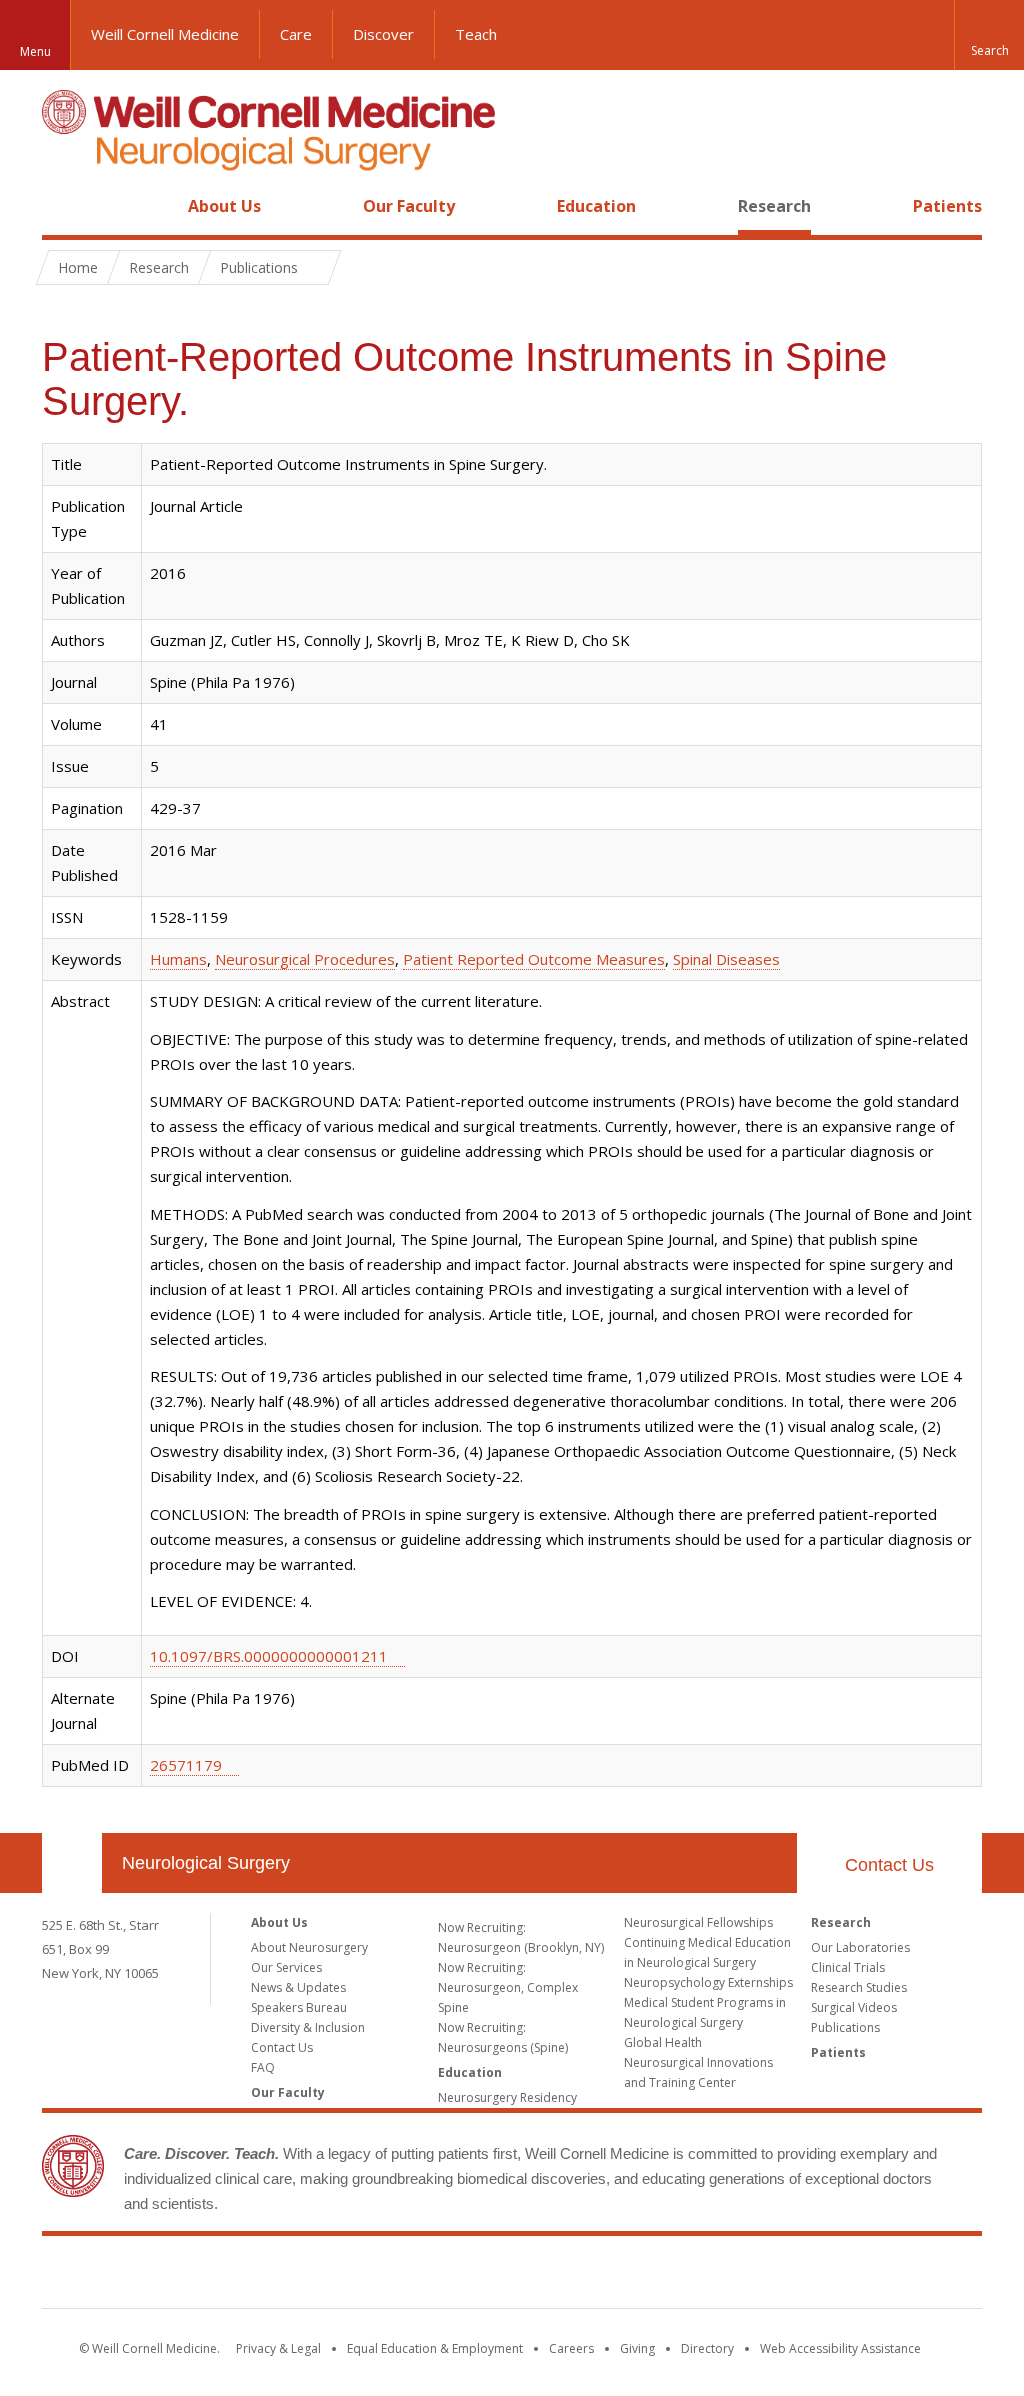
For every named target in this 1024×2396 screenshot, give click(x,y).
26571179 (186, 1765)
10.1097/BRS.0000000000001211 (269, 1656)
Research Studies (859, 1987)
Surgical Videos (854, 2007)
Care (296, 34)
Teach (476, 34)
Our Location (72, 1863)
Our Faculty (409, 206)
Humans (178, 959)
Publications (845, 2027)
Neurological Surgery (206, 1863)
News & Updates (298, 1987)
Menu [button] (35, 51)
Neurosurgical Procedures (305, 959)
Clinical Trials (848, 1967)
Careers (571, 2348)
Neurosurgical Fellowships (698, 1922)
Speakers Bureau (299, 2007)
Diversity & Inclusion (308, 2027)
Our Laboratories (860, 1947)
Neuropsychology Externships (708, 1982)
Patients (947, 206)
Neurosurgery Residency (507, 2097)
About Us (224, 206)
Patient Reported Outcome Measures (534, 959)
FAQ (263, 2067)
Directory (707, 2348)
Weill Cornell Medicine (165, 34)
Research (774, 206)
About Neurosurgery (309, 1947)
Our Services (286, 1967)
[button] (989, 35)
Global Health (663, 2042)
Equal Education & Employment (435, 2348)
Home (64, 206)
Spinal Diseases (726, 959)
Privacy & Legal (278, 2348)
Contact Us (889, 1865)
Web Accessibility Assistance (840, 2348)
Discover (383, 34)
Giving (637, 2348)
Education (596, 206)
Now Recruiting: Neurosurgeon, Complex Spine (508, 1987)
